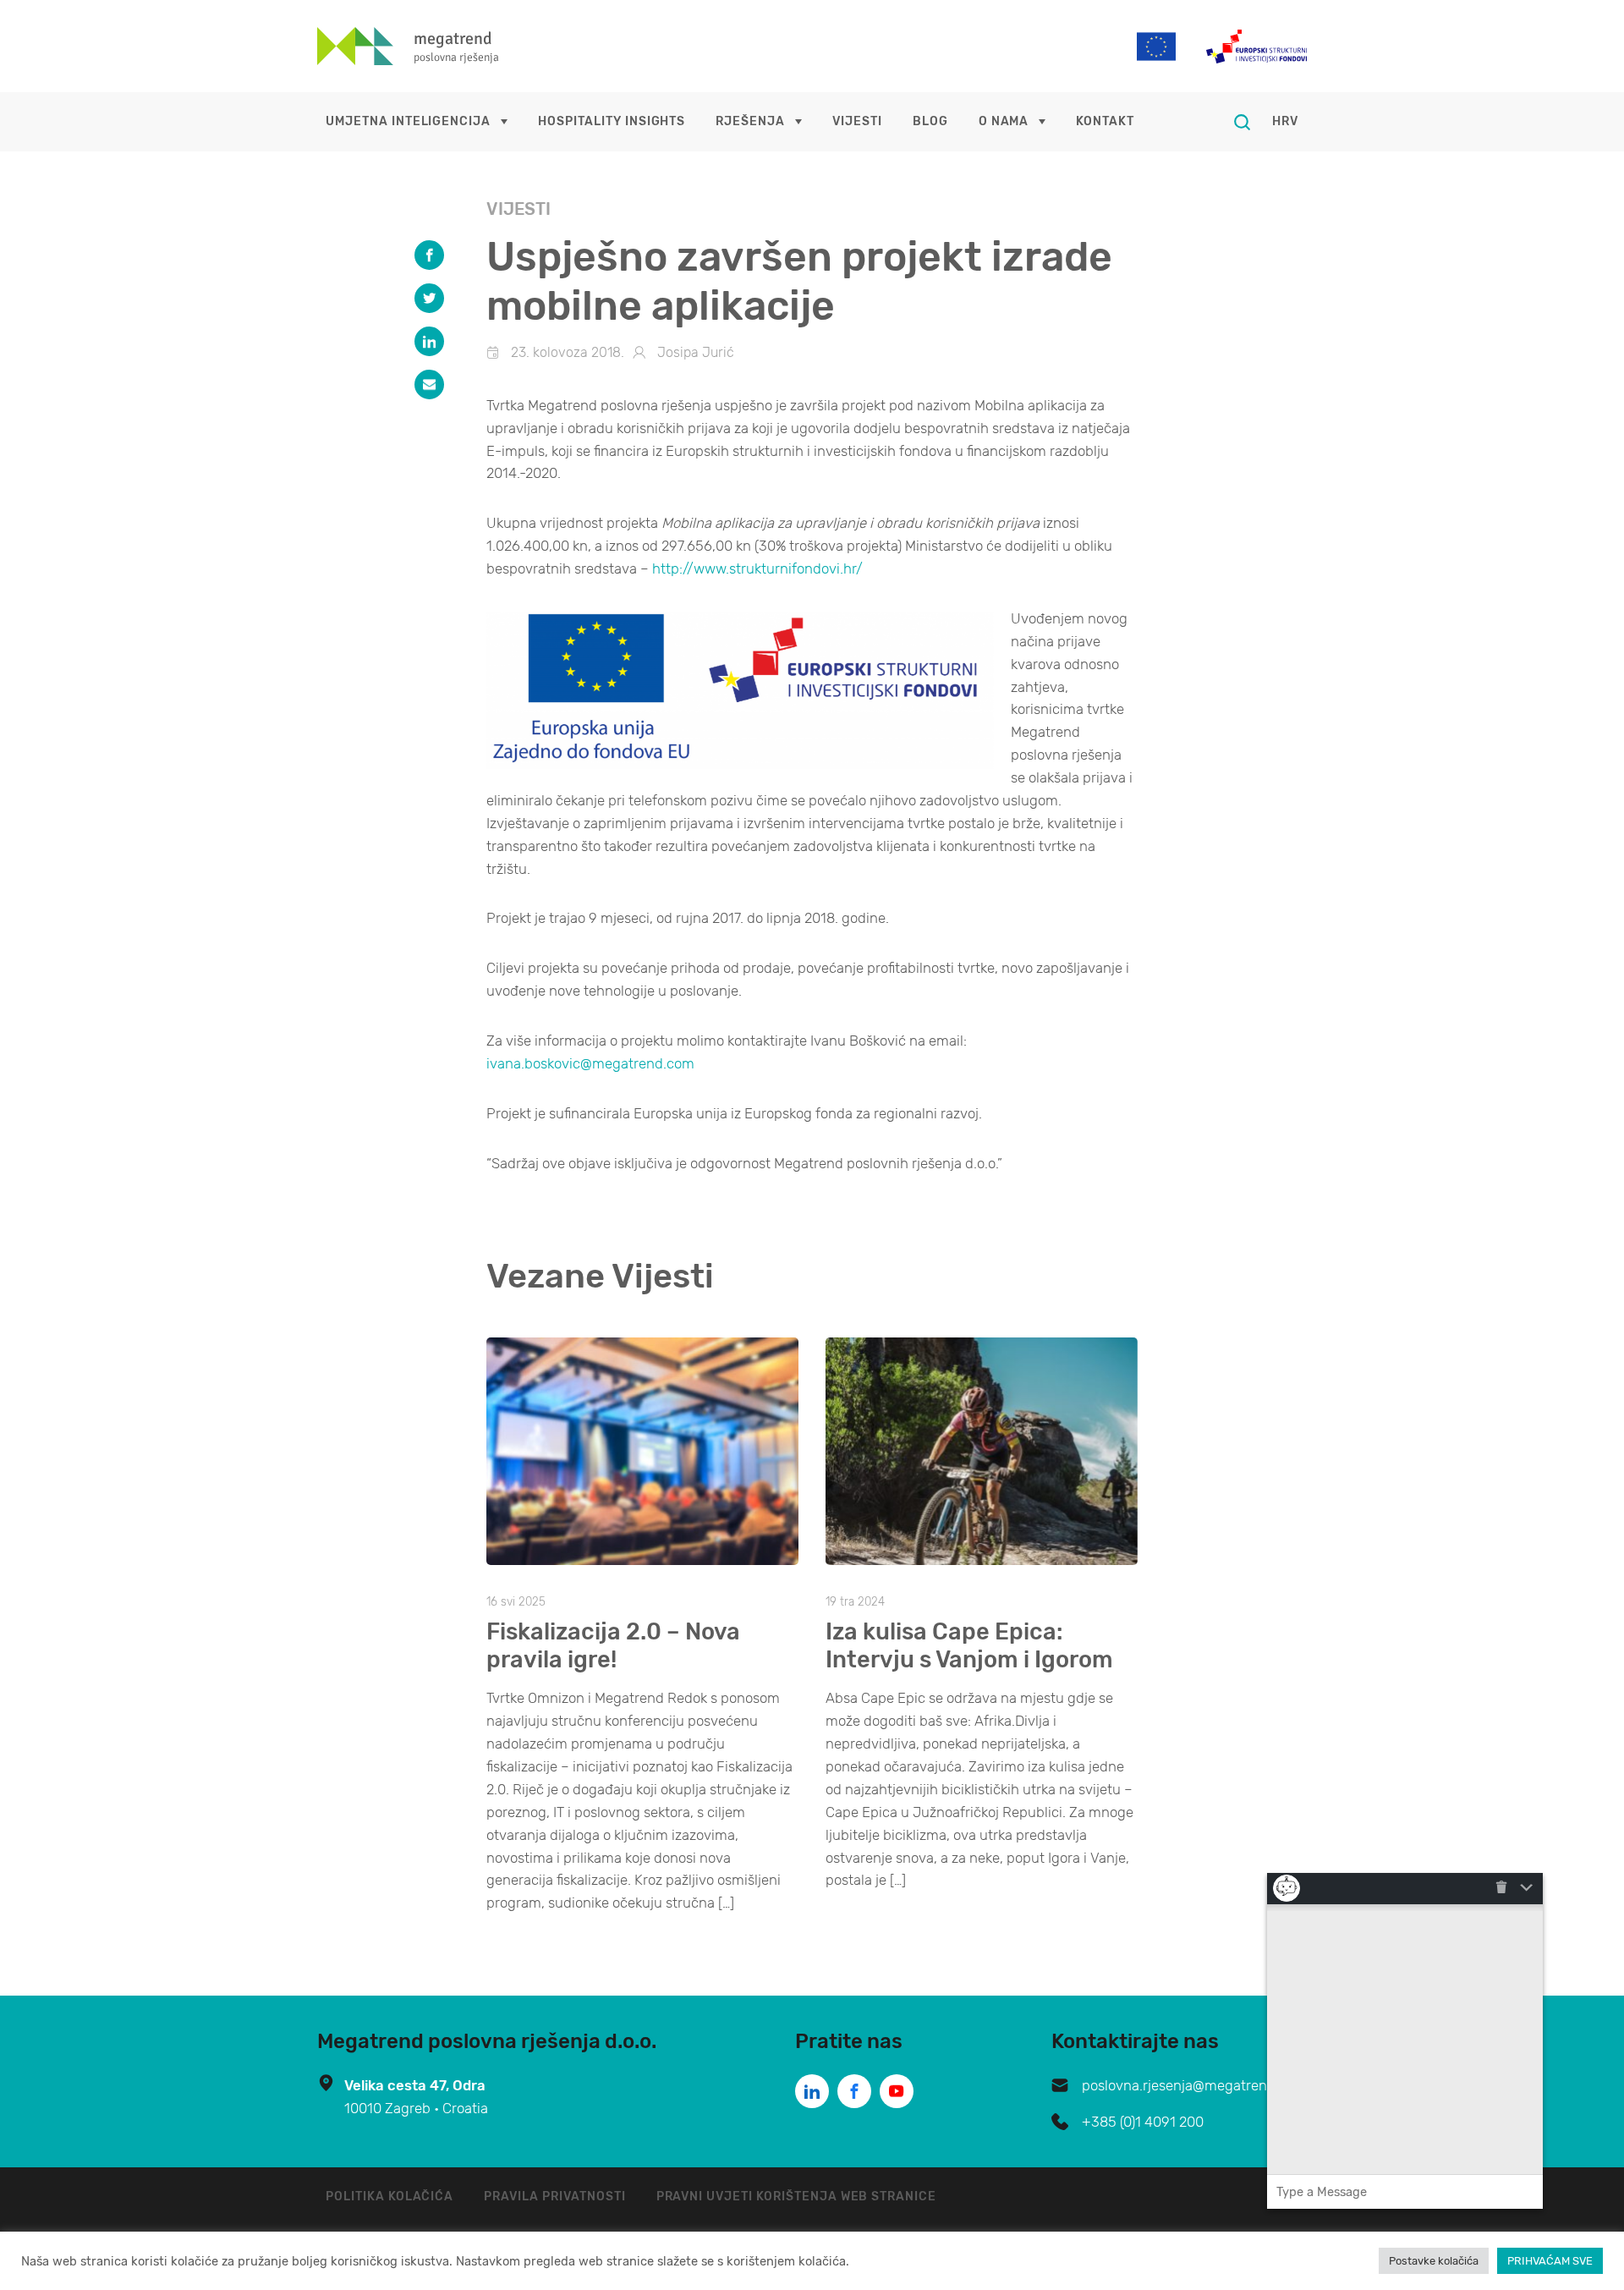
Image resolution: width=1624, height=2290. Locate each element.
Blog (930, 121)
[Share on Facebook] (429, 255)
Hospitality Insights (612, 121)
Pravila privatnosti (554, 2197)
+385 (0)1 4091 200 (1143, 2122)
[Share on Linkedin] (429, 341)
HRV (1285, 121)
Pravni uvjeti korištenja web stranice (797, 2197)
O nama (1004, 121)
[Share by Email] (429, 384)
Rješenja (750, 121)
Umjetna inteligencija (408, 121)
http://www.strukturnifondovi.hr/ (757, 568)
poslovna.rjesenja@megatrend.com (1194, 2085)
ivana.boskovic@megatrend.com (590, 1063)
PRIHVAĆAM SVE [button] (1550, 2261)
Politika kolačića (390, 2197)
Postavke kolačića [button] (1434, 2261)
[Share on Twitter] (429, 298)
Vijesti (857, 121)
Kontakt (1105, 121)
